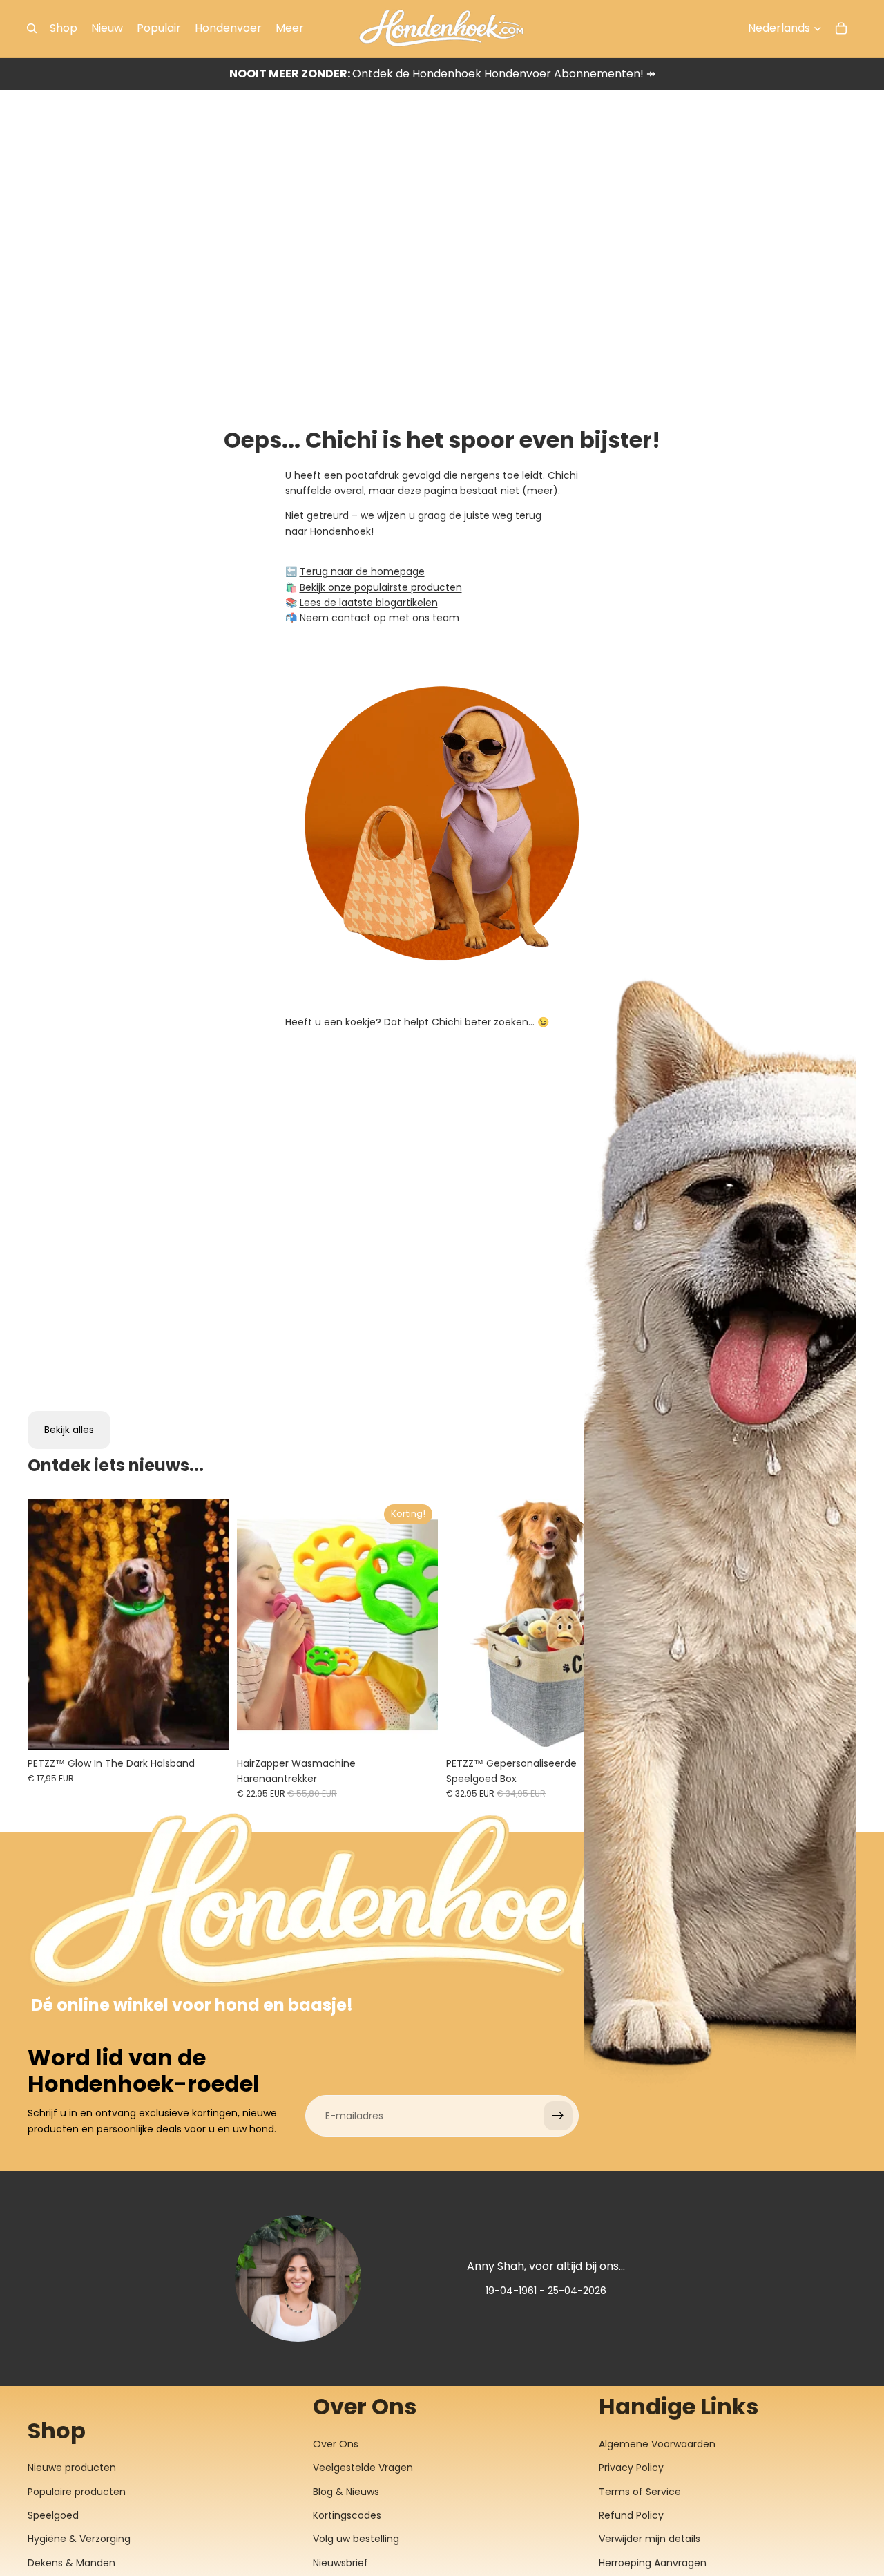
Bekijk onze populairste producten (381, 587)
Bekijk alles (69, 1430)
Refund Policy (631, 2515)
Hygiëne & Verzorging (79, 2539)
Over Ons (336, 2444)
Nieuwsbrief (340, 2563)
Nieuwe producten (72, 2468)
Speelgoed (53, 2515)
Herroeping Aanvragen (653, 2563)
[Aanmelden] (558, 2116)
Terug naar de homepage (362, 571)
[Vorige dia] (48, 1625)
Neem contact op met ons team (379, 618)
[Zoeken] (32, 28)
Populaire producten (77, 2492)
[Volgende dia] (208, 1625)
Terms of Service (640, 2492)
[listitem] (290, 28)
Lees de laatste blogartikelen (369, 603)
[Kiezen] (207, 1729)
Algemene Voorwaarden (657, 2444)
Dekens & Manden (71, 2563)
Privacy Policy (631, 2468)
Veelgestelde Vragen (363, 2468)
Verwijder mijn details (650, 2539)
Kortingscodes (347, 2515)
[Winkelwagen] (841, 28)
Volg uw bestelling (356, 2539)
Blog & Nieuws (346, 2492)
